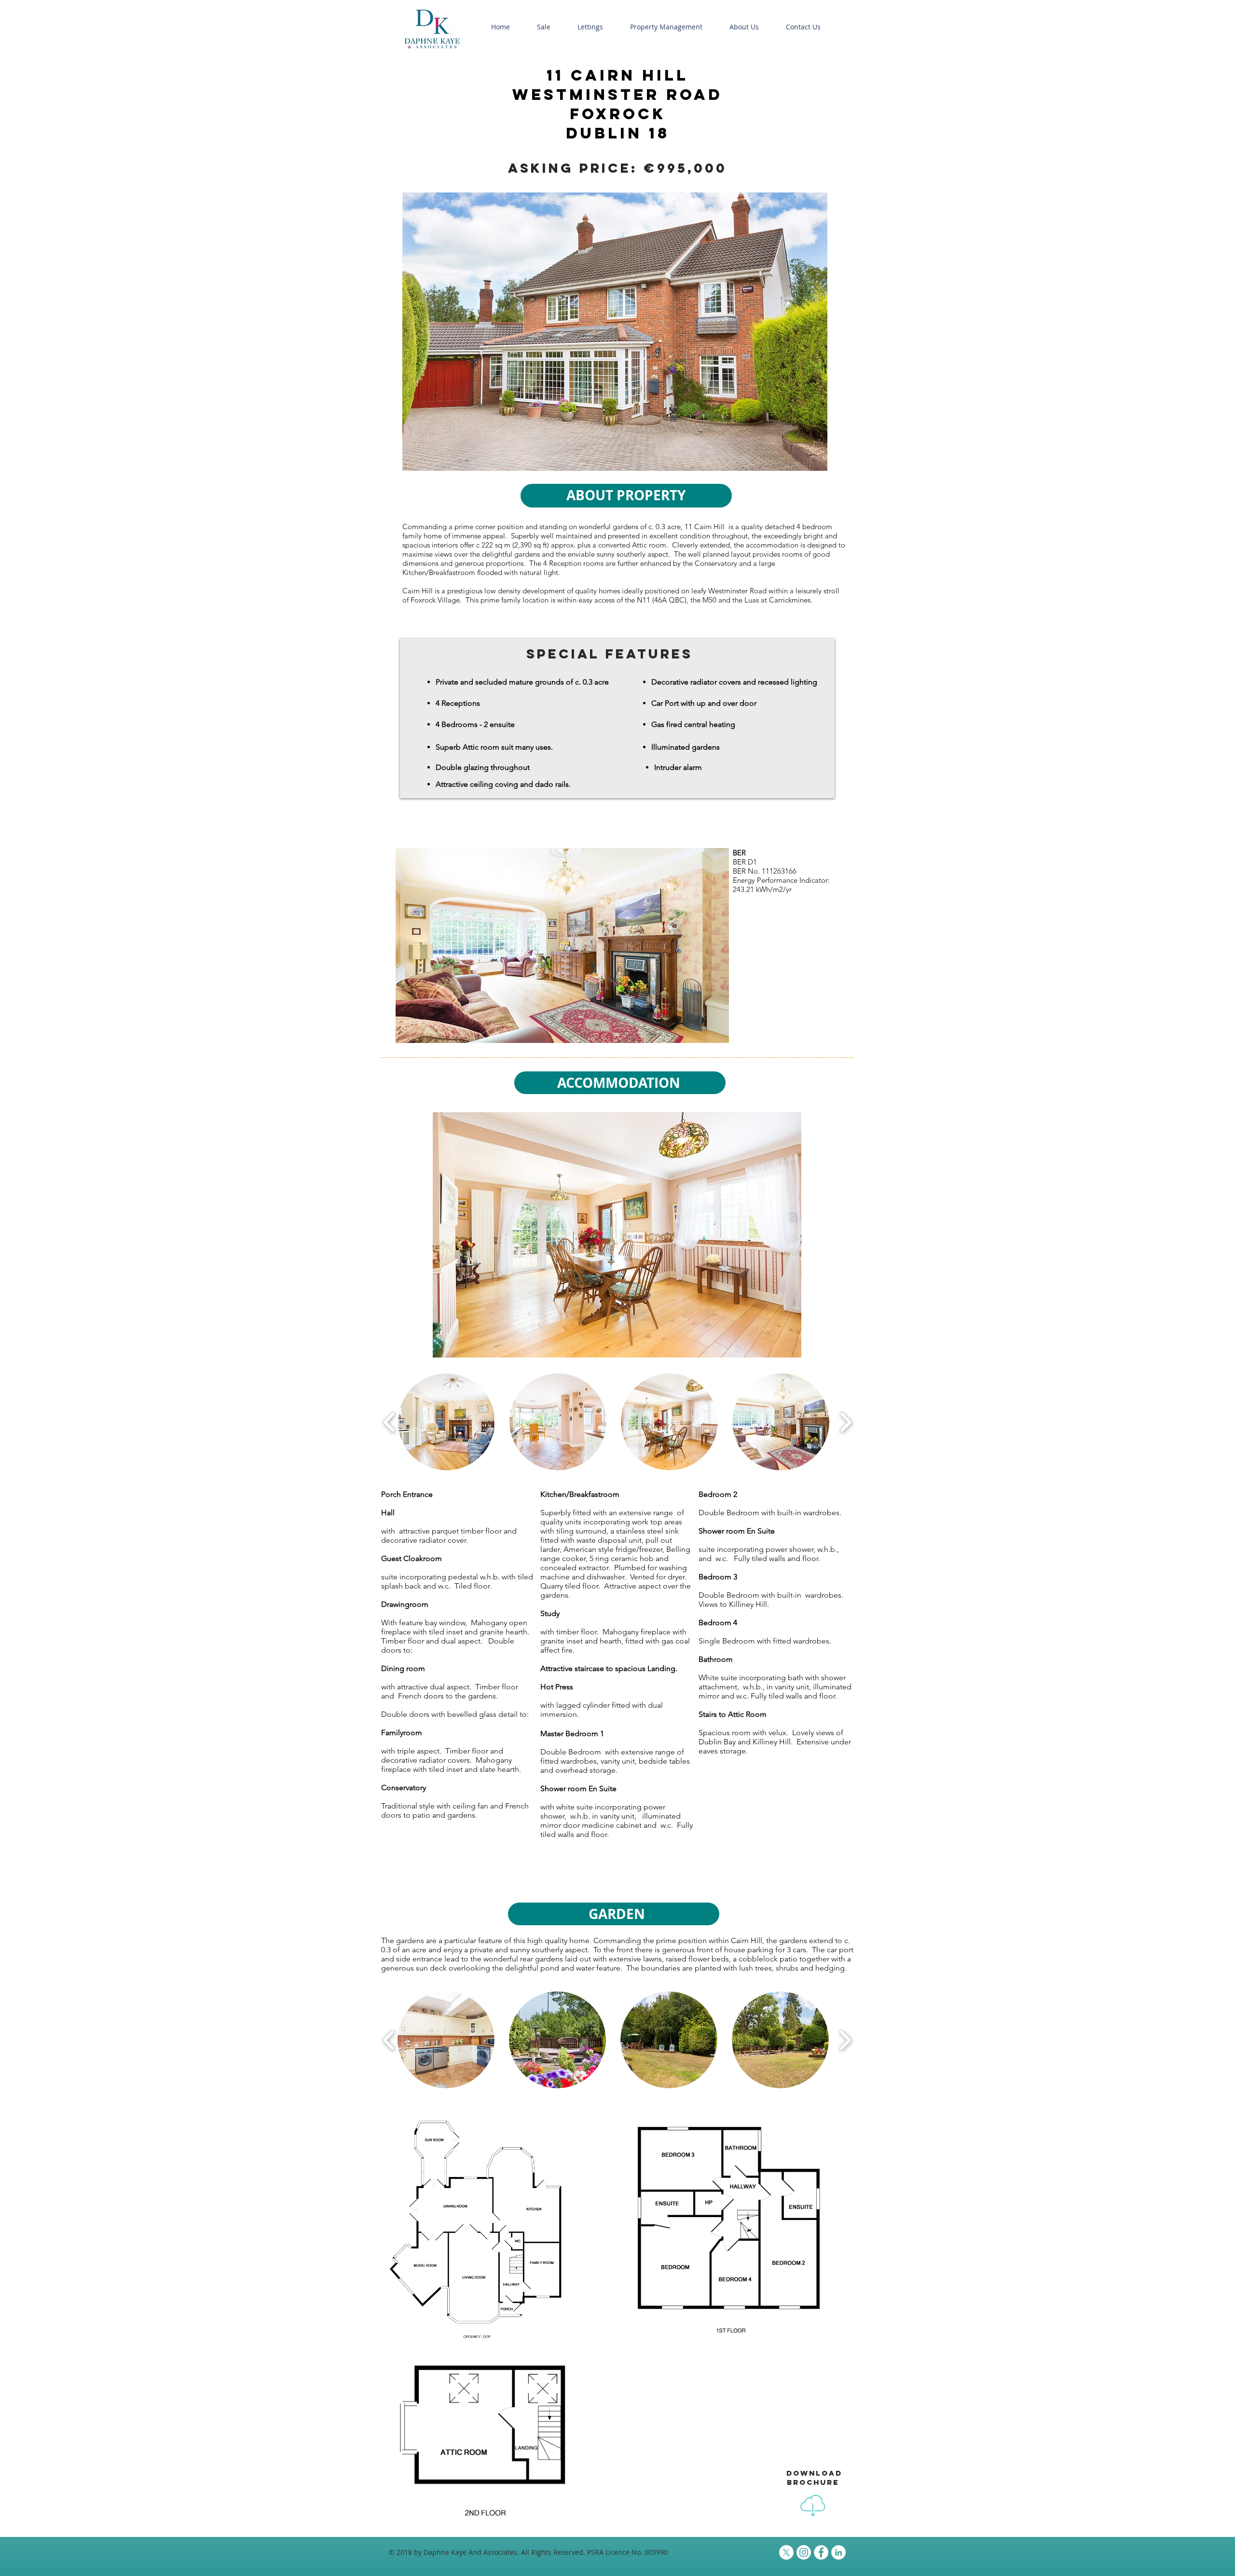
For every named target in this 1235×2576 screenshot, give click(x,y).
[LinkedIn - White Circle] (838, 2552)
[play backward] (390, 1422)
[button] (544, 27)
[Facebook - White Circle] (821, 2552)
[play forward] (845, 1422)
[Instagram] (804, 2552)
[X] (786, 2552)
